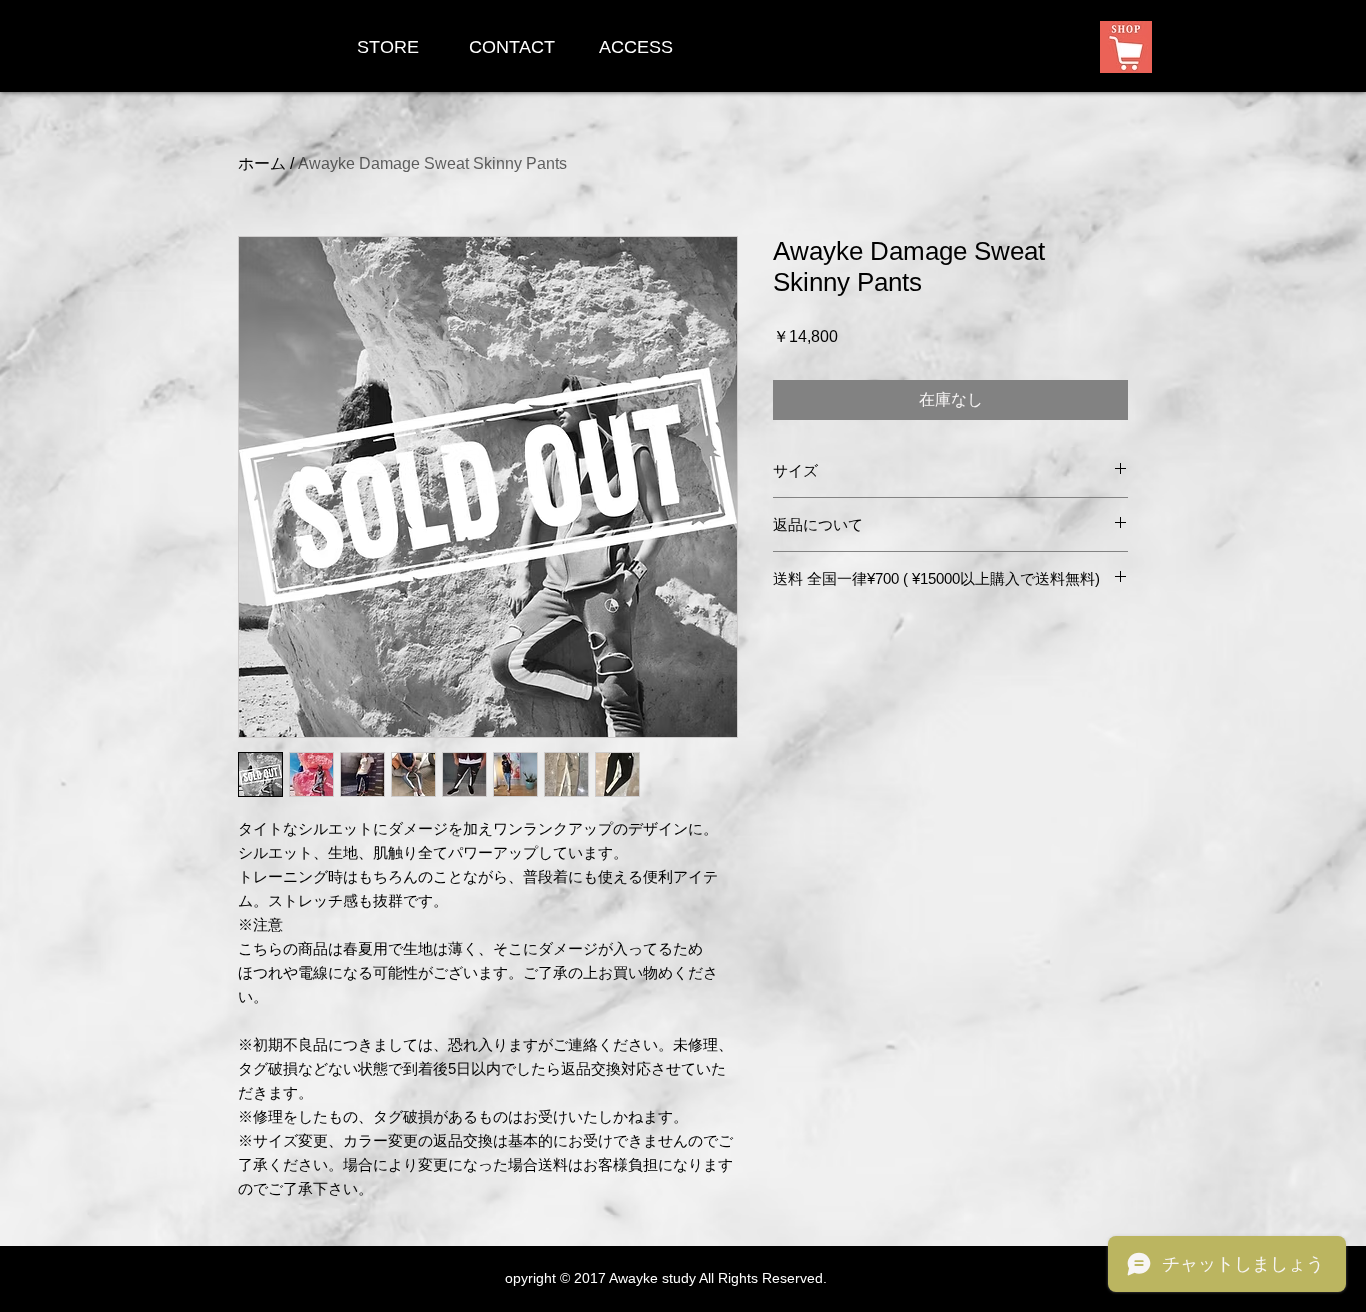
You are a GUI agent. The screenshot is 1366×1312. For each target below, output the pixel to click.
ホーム (262, 163)
